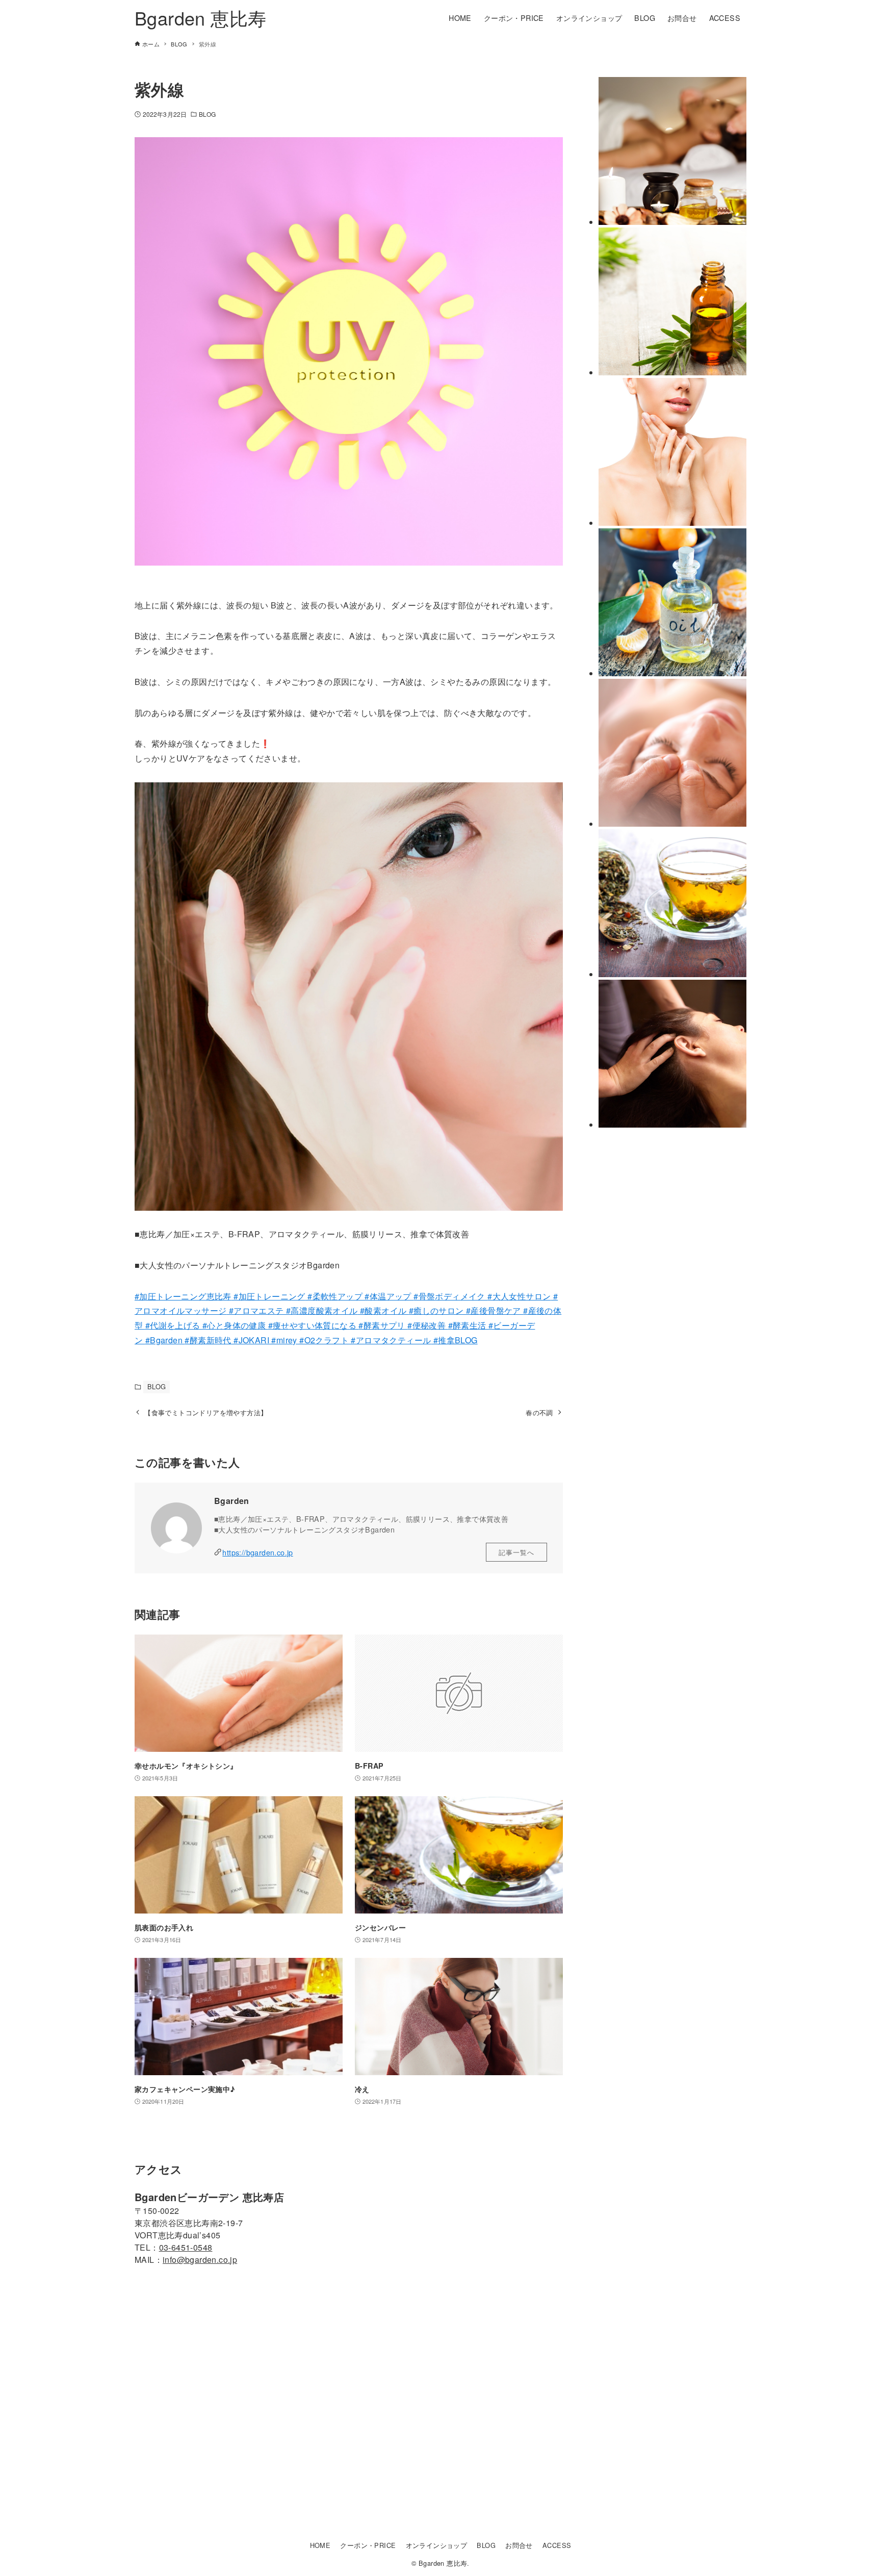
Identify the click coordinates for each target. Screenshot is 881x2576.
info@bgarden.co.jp (200, 2260)
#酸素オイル (383, 1310)
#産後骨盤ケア (495, 1310)
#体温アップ (388, 1296)
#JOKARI (250, 1340)
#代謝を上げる (174, 1325)
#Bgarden (165, 1340)
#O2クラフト (323, 1340)
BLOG (207, 114)
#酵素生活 (468, 1325)
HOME (320, 2545)
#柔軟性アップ (334, 1296)
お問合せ (519, 2545)
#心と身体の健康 (235, 1325)
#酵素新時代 (208, 1340)
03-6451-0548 (186, 2247)
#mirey (283, 1340)
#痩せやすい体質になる (314, 1325)
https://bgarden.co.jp (257, 1552)
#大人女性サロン (519, 1296)
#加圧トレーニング (268, 1296)
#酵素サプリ (383, 1325)
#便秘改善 (427, 1325)
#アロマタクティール (390, 1340)
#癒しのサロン (437, 1310)
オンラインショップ (437, 2545)
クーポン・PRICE (368, 2545)
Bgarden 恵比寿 (200, 18)
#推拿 (443, 1340)
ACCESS (557, 2545)
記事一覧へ (516, 1552)
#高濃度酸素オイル (322, 1310)
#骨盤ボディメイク (450, 1296)
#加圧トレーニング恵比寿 (183, 1296)
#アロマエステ (256, 1310)
